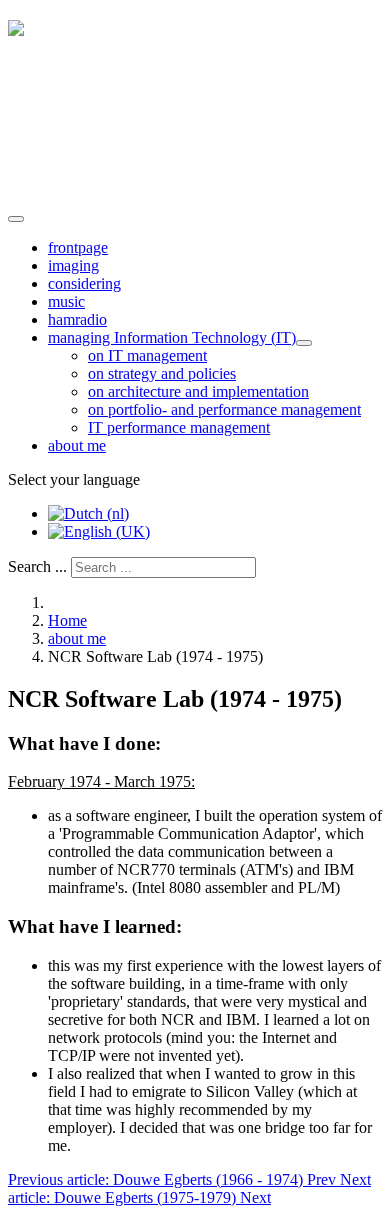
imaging (73, 265)
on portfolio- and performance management (224, 409)
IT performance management (179, 427)
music (66, 301)
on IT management (147, 355)
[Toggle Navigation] (16, 219)
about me (77, 445)
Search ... (37, 566)
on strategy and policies (162, 373)
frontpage (78, 247)
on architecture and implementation (198, 391)
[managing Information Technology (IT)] (304, 343)
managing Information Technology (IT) (172, 337)
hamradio (77, 319)
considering (84, 283)
